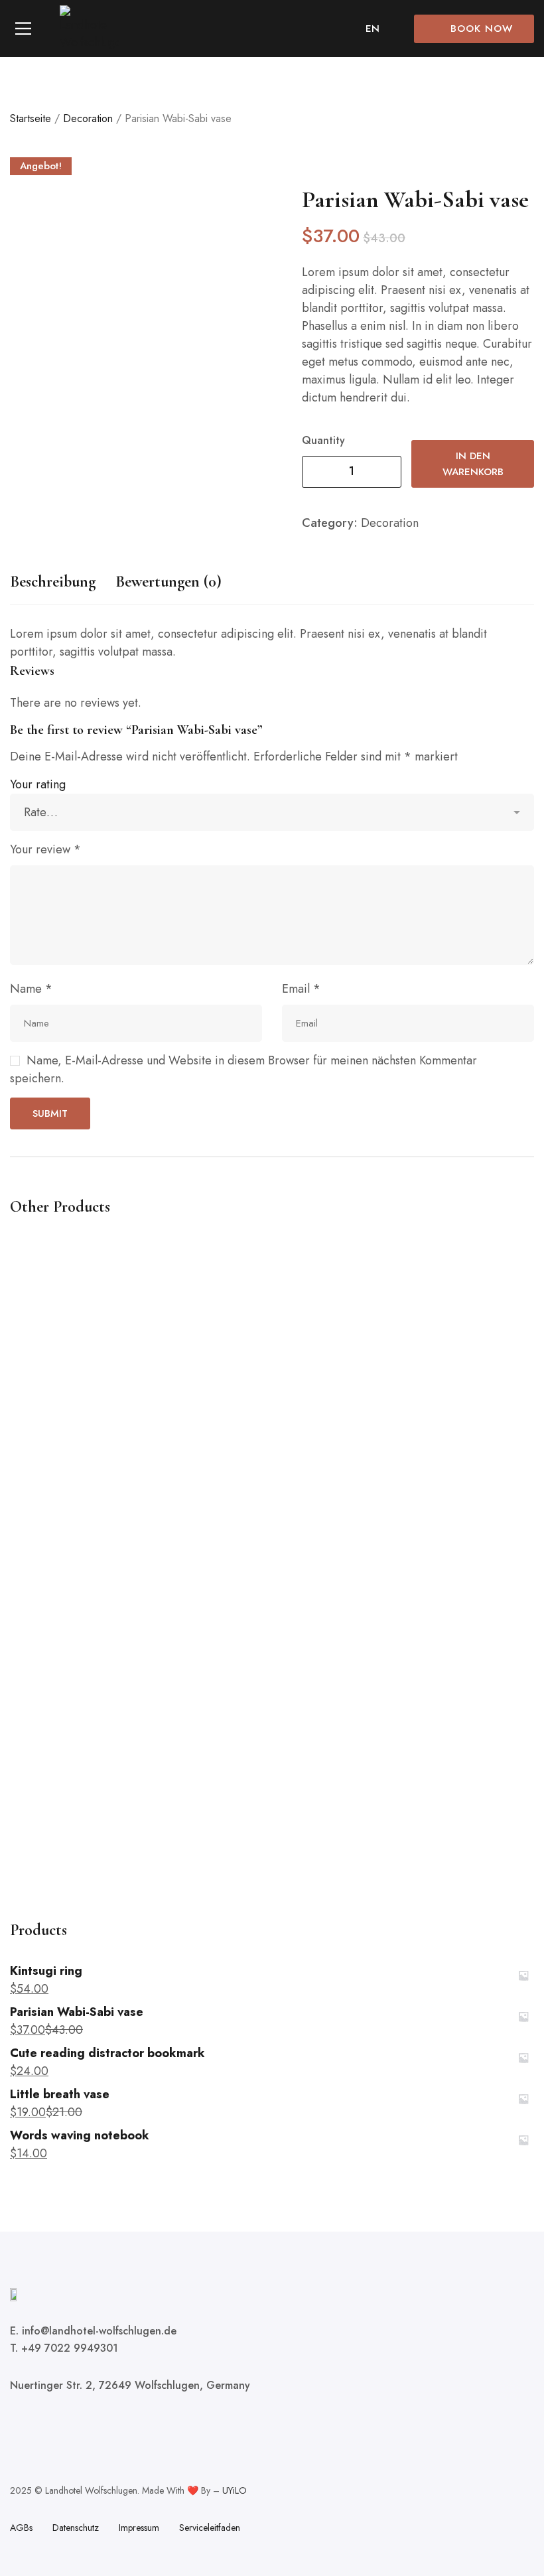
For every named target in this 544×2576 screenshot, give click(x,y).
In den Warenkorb (473, 464)
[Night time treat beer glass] (272, 1554)
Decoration (88, 118)
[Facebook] (15, 2424)
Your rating (38, 784)
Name (31, 989)
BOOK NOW (482, 29)
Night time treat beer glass (73, 1876)
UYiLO (235, 2490)
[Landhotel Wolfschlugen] (90, 29)
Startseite (31, 118)
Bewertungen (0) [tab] (169, 582)
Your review (45, 849)
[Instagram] (60, 2424)
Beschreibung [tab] (53, 582)
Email (301, 989)
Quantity (323, 440)
